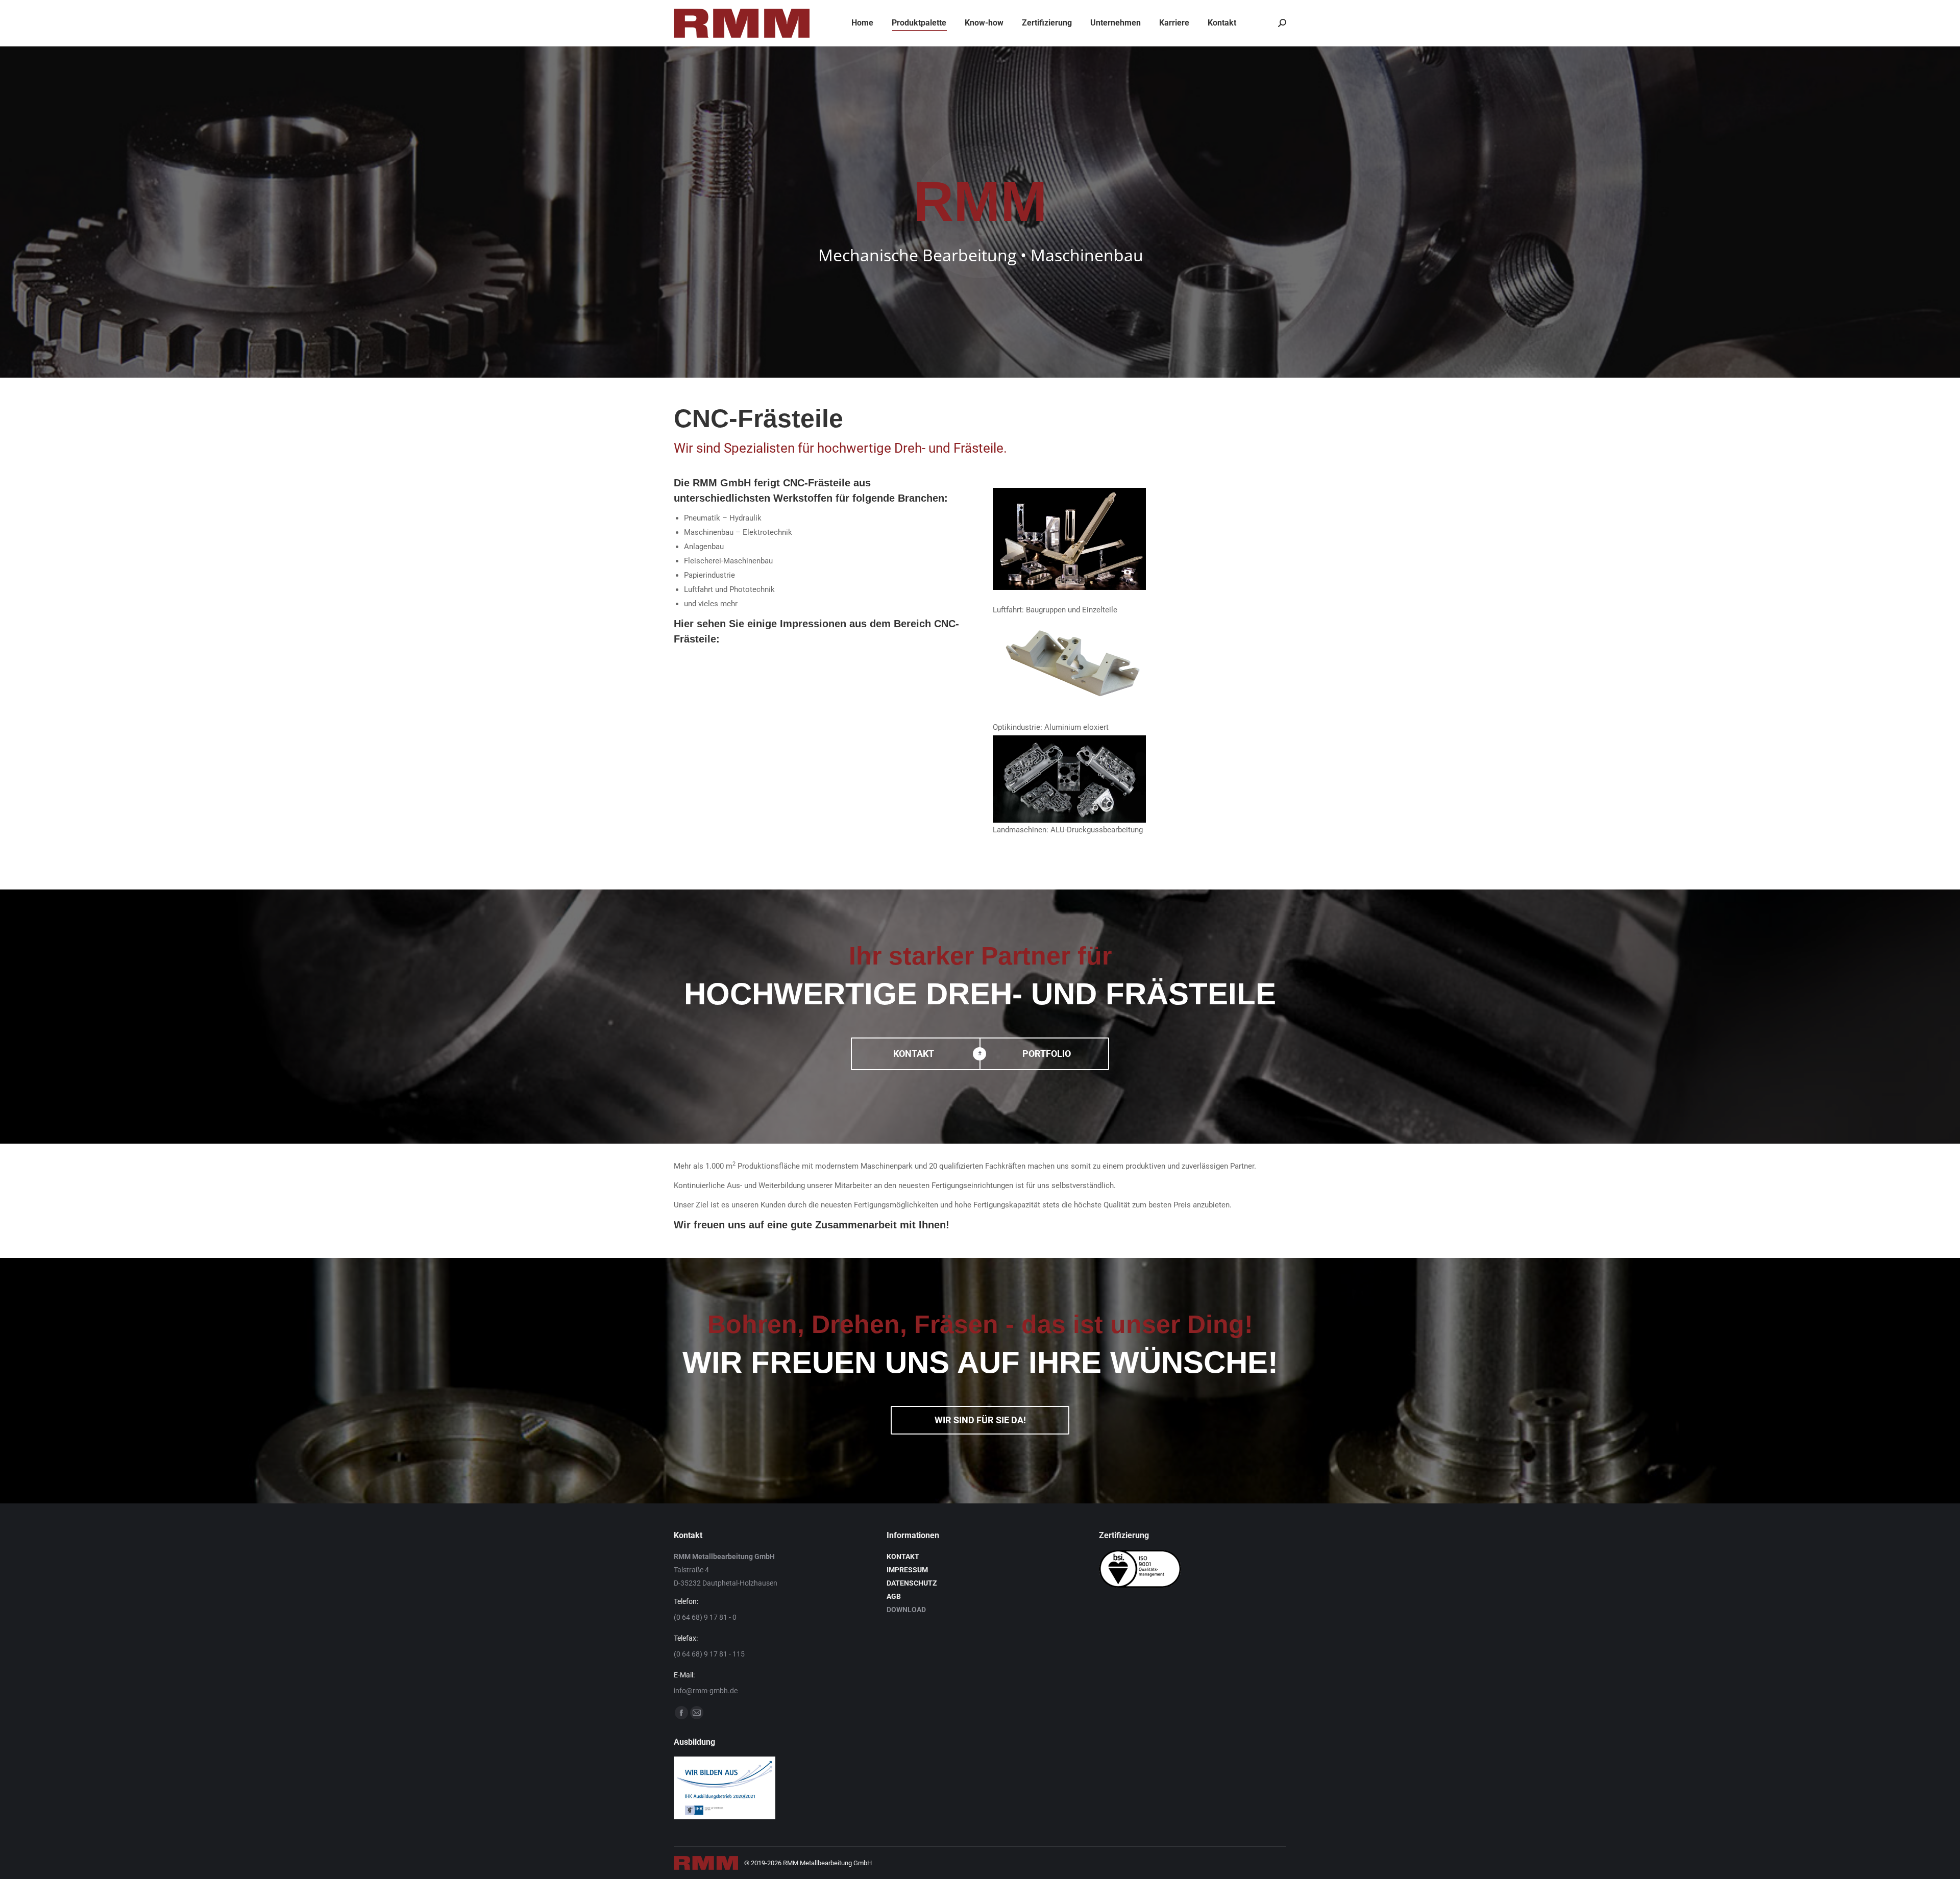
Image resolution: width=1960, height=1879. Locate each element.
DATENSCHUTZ (912, 1583)
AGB (894, 1596)
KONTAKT (903, 1556)
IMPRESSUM (907, 1570)
